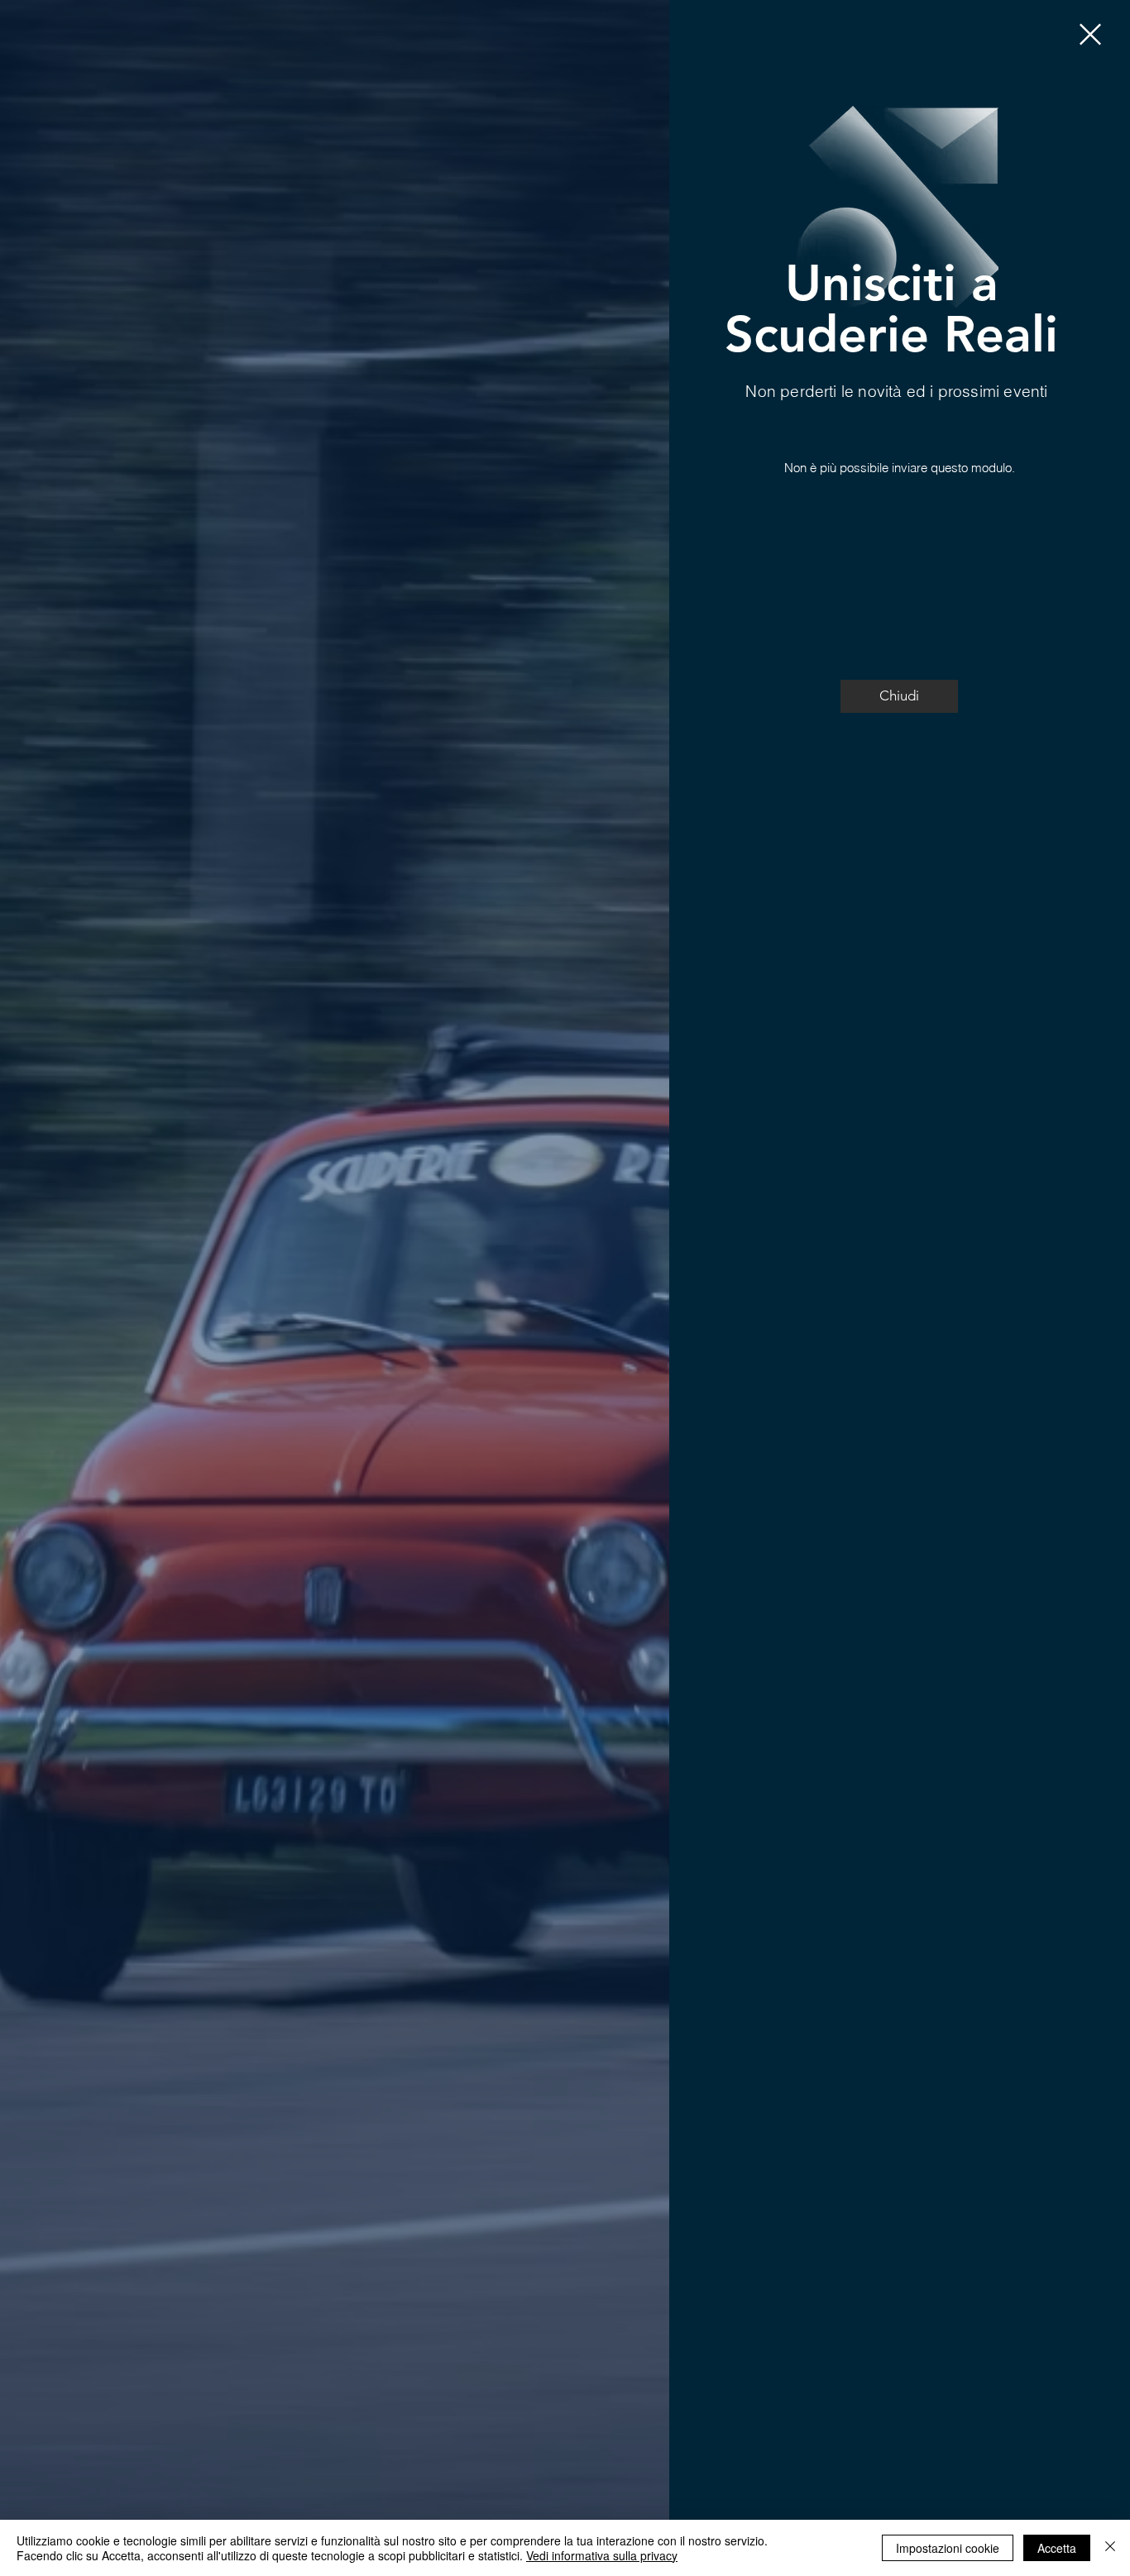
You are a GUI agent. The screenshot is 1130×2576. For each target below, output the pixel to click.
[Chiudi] (1110, 2548)
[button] (1090, 34)
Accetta (1057, 2548)
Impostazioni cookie (948, 2548)
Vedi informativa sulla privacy (602, 2555)
